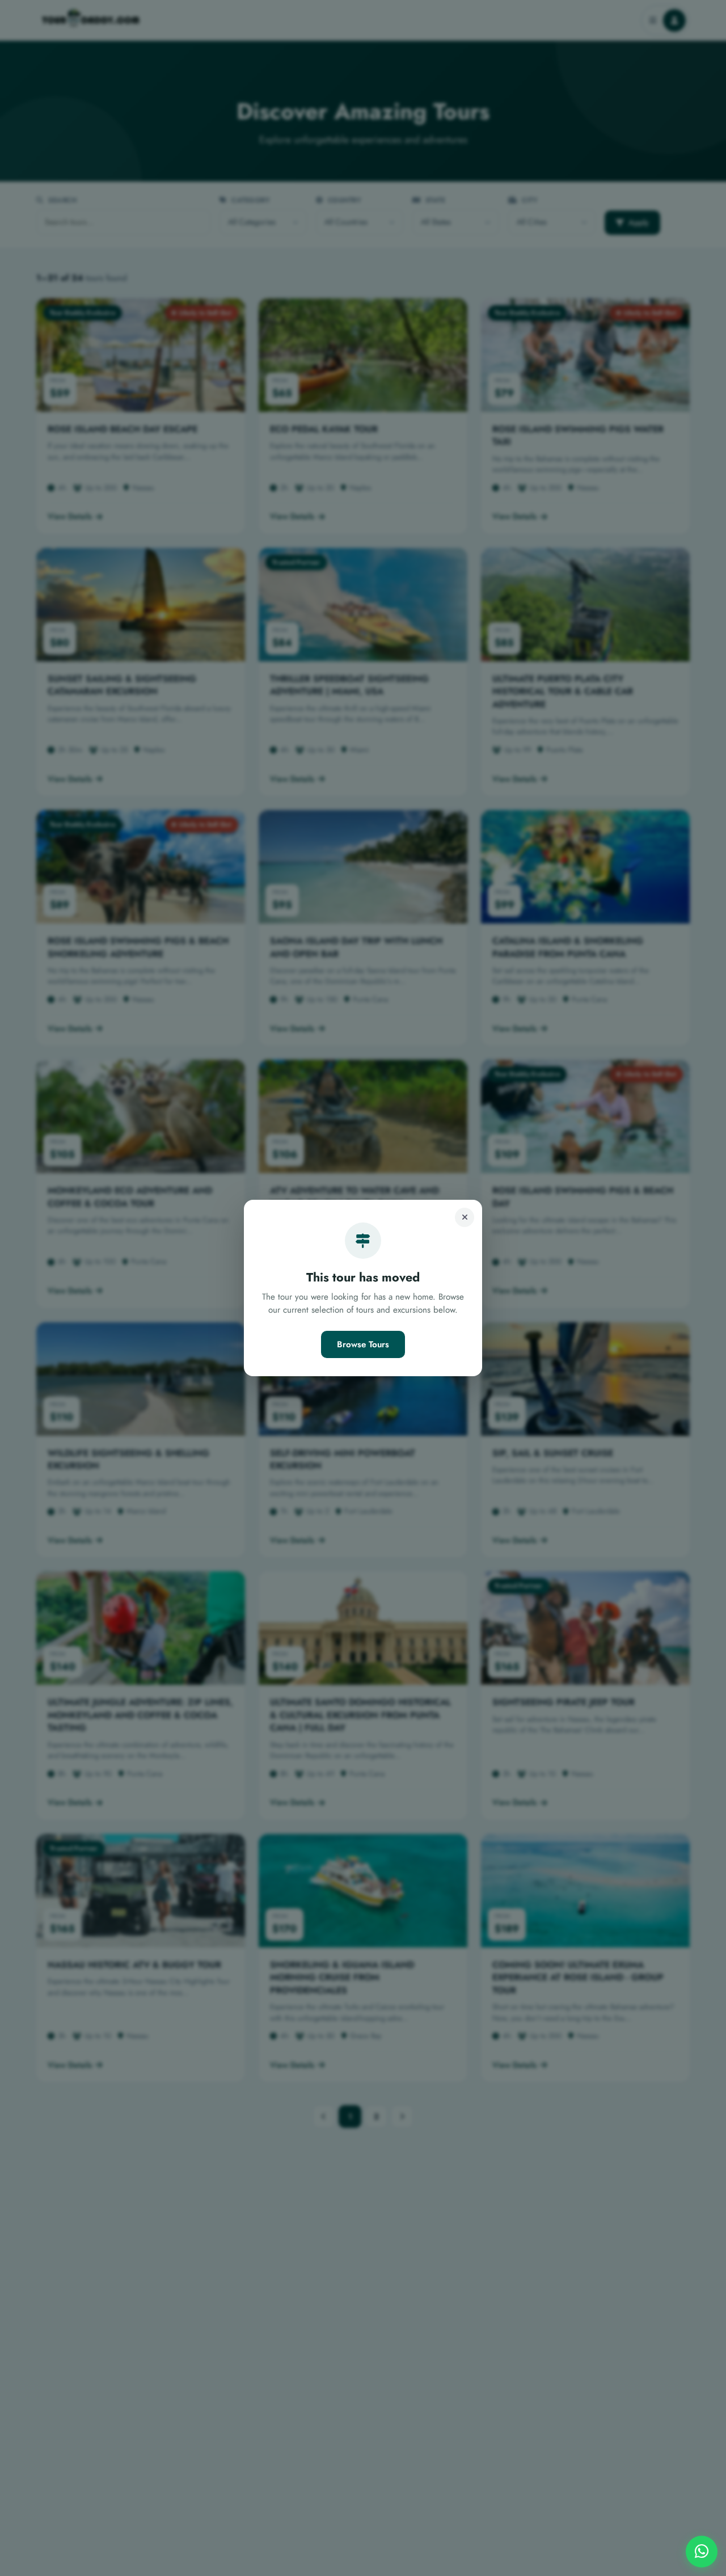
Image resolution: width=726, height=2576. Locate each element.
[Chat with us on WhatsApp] (702, 2552)
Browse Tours (363, 1344)
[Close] (465, 1217)
